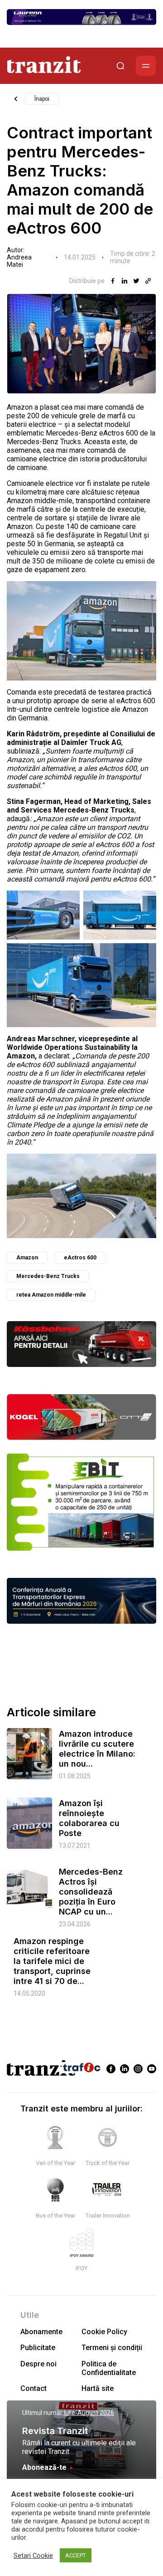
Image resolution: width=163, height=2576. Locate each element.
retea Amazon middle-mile (51, 1295)
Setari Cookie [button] (33, 2556)
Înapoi (42, 99)
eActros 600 (80, 1258)
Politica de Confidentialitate (109, 2368)
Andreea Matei (19, 261)
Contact (34, 2388)
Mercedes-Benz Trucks (48, 1276)
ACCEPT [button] (76, 2555)
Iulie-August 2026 (89, 2413)
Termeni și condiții (112, 2348)
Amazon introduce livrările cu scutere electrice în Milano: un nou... (97, 1749)
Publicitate (38, 2348)
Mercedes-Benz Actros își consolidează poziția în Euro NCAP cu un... (91, 1892)
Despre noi (38, 2364)
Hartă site (98, 2388)
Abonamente (41, 2332)
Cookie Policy (104, 2332)
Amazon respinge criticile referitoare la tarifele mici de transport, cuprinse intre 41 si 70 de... (52, 1961)
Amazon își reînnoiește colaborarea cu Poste (89, 1818)
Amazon (27, 1258)
